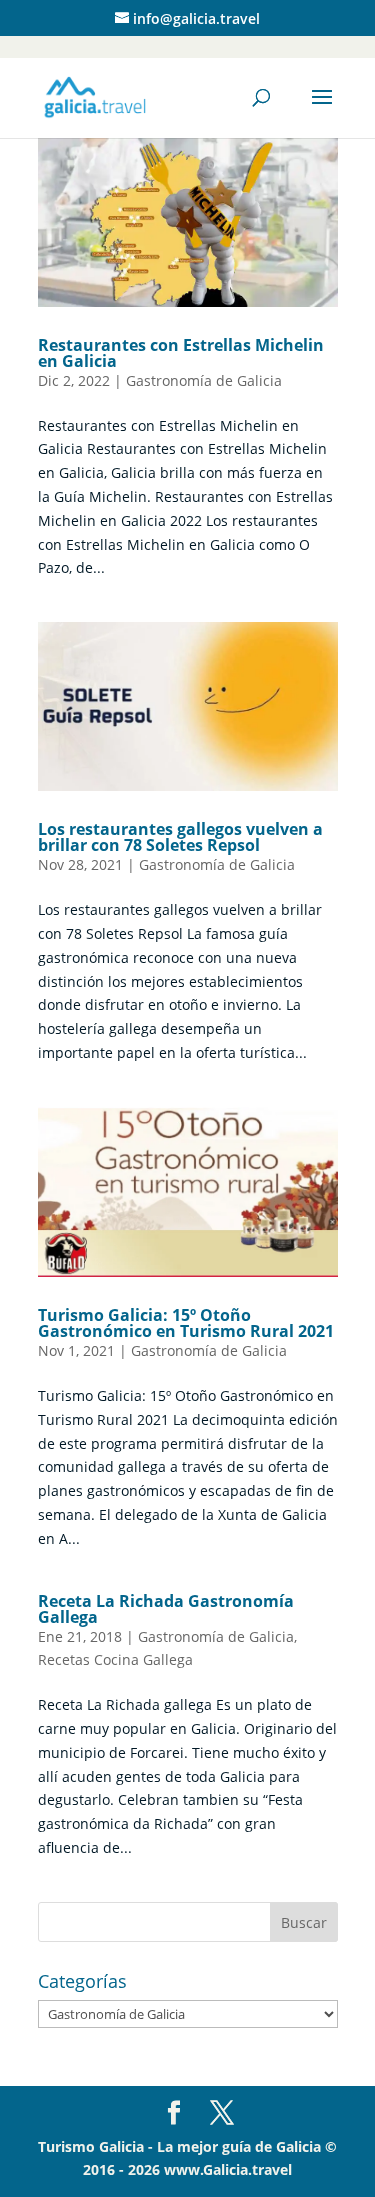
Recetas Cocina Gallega (115, 1659)
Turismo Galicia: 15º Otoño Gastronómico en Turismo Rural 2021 (186, 1323)
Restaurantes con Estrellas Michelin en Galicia (181, 353)
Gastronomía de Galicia (204, 380)
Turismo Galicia (91, 2146)
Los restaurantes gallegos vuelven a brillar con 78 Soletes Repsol (180, 837)
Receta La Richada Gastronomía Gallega (166, 1609)
